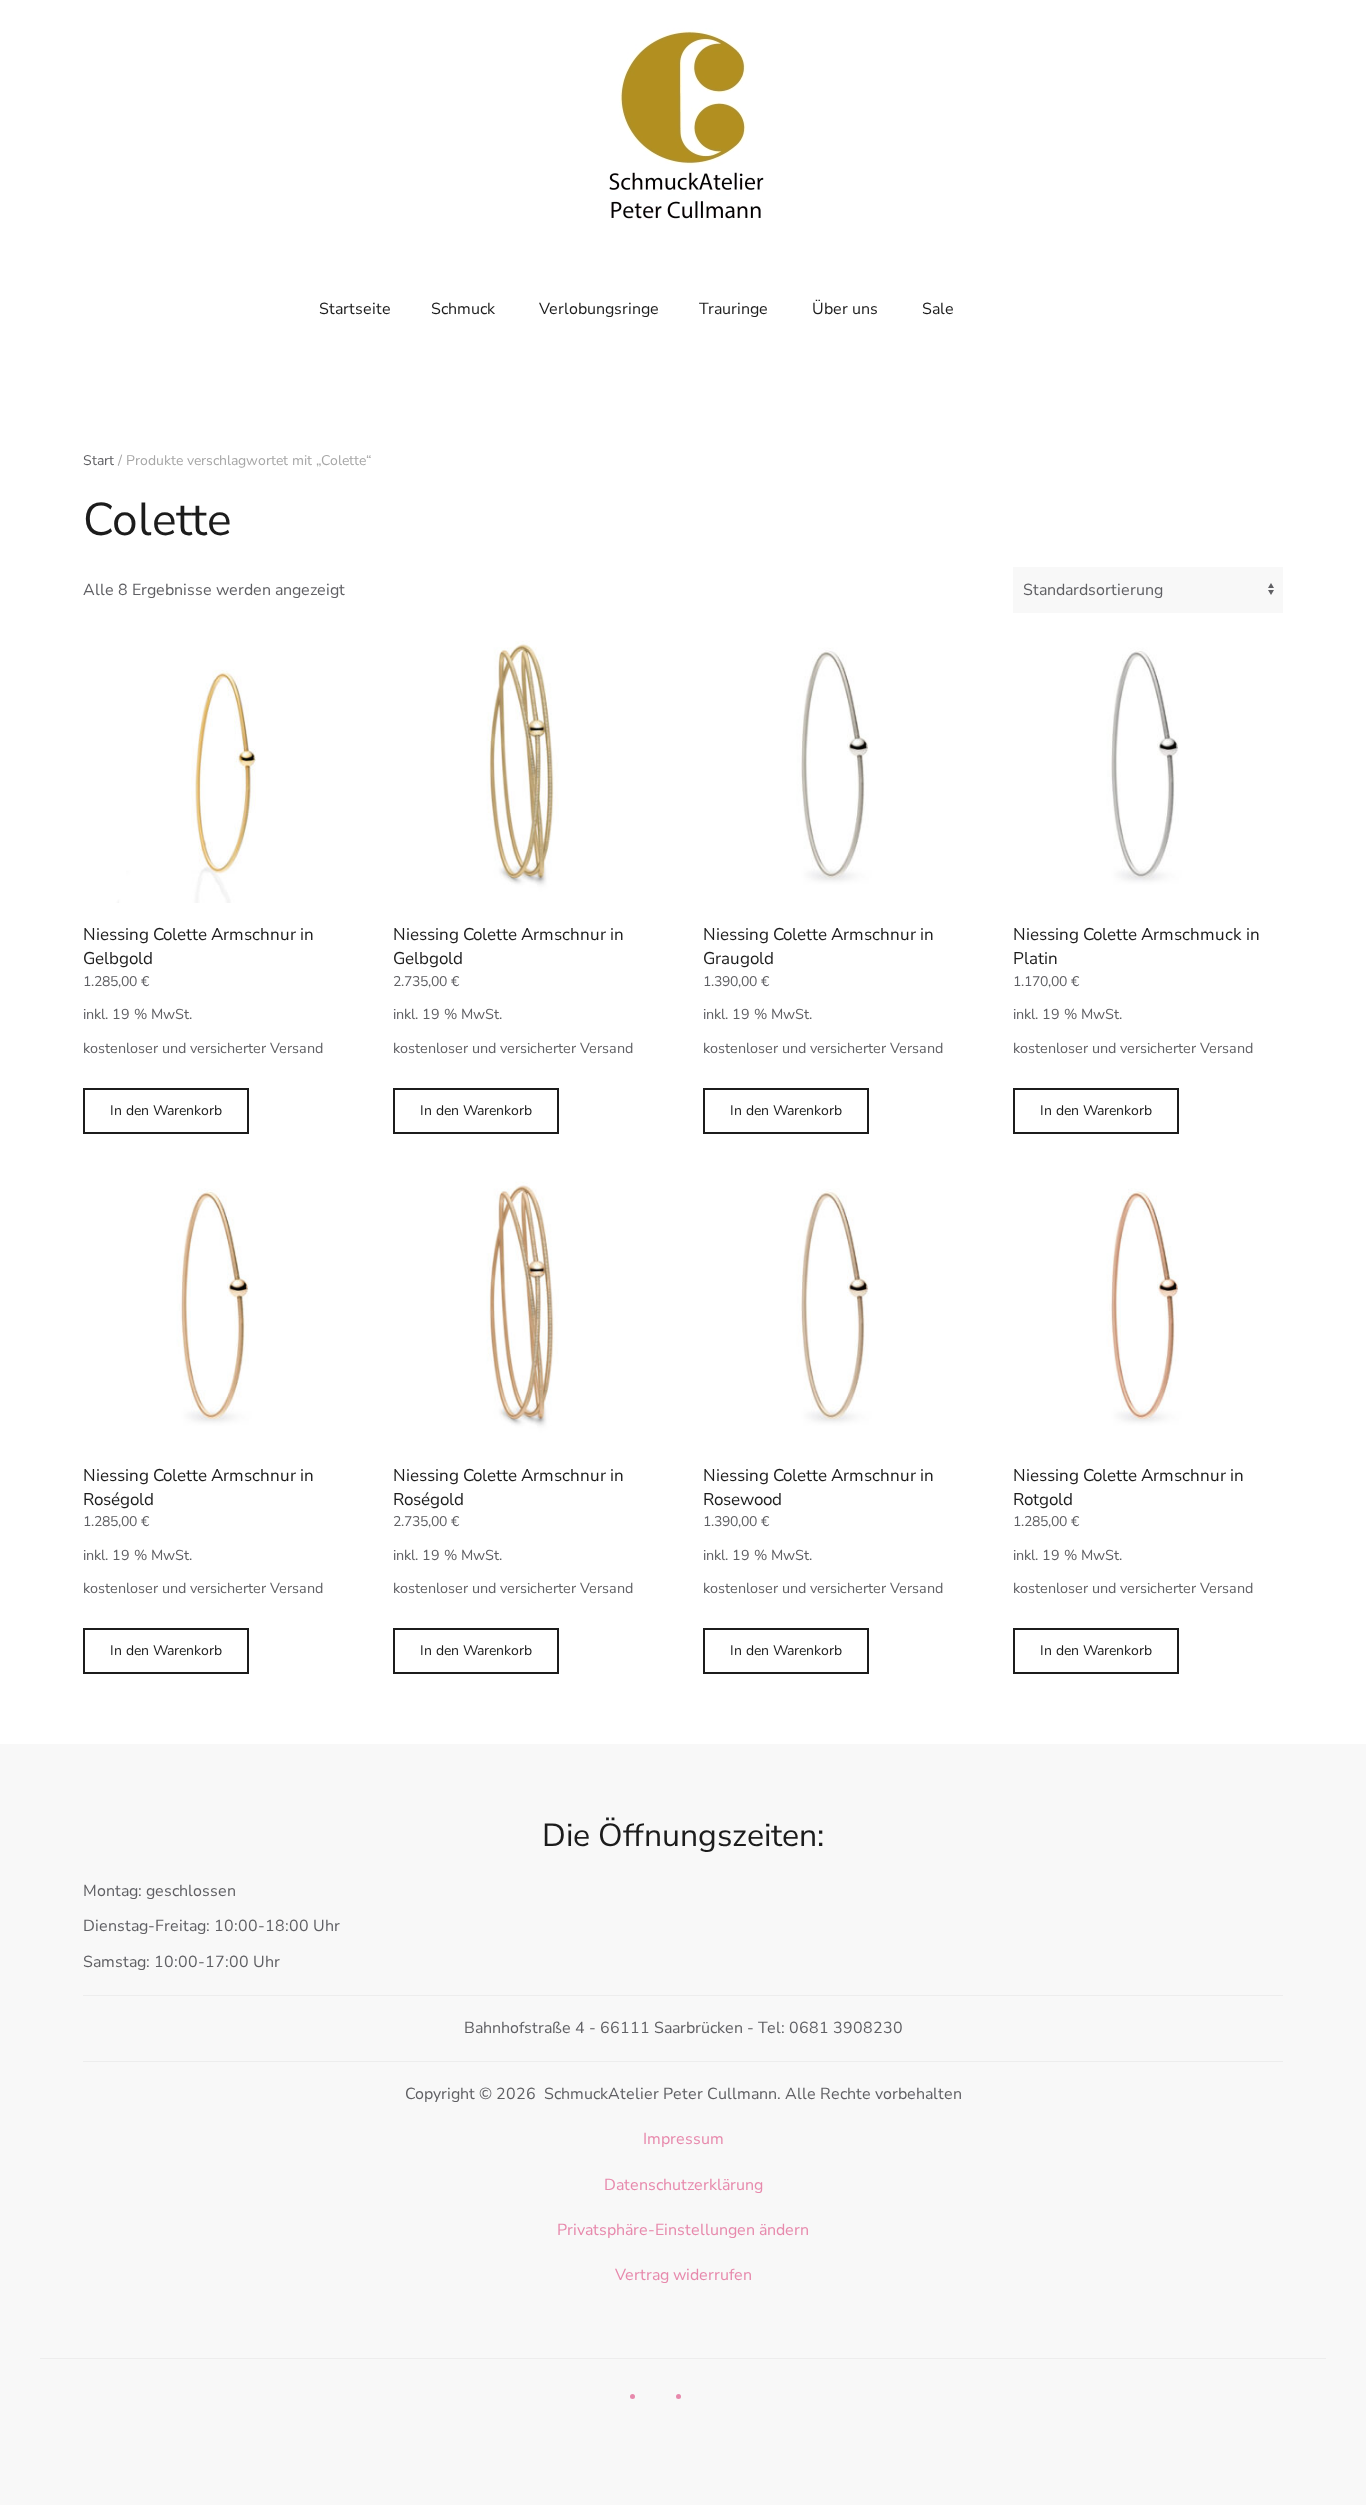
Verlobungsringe (599, 309)
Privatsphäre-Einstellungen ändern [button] (683, 2230)
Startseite (355, 309)
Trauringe (733, 309)
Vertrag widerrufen (683, 2275)
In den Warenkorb (166, 1110)
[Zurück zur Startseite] (683, 120)
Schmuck (463, 309)
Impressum (683, 2139)
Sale (938, 309)
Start (98, 460)
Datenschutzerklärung (683, 2185)
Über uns (845, 309)
